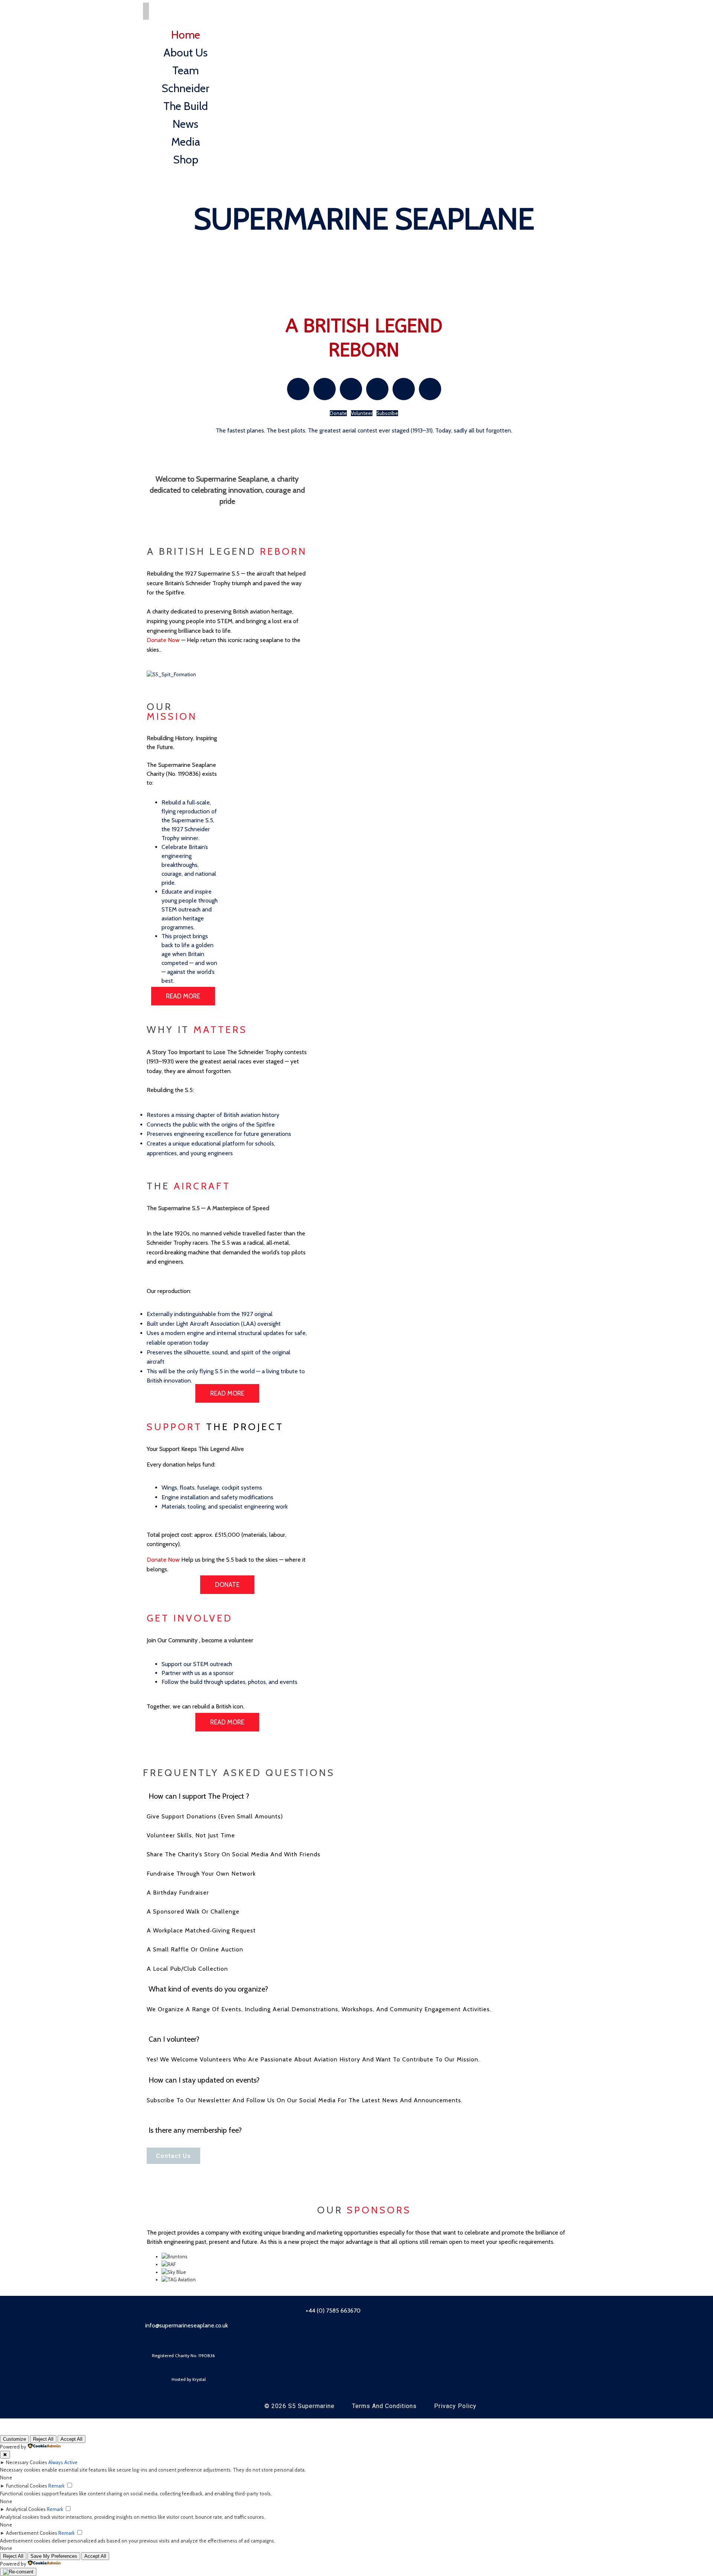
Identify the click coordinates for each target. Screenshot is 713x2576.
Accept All (71, 2439)
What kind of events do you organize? (208, 1989)
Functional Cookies (27, 2486)
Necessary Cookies (27, 2462)
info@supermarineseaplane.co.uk (187, 2325)
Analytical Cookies (26, 2509)
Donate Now (163, 640)
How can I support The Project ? (199, 1796)
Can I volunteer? (174, 2039)
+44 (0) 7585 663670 (332, 2311)
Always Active (63, 2462)
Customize (14, 2439)
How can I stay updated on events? (204, 2080)
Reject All (43, 2439)
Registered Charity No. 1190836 (183, 2355)
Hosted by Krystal (189, 2379)
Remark (56, 2486)
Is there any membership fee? (195, 2130)
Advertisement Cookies (32, 2533)
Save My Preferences (54, 2556)
